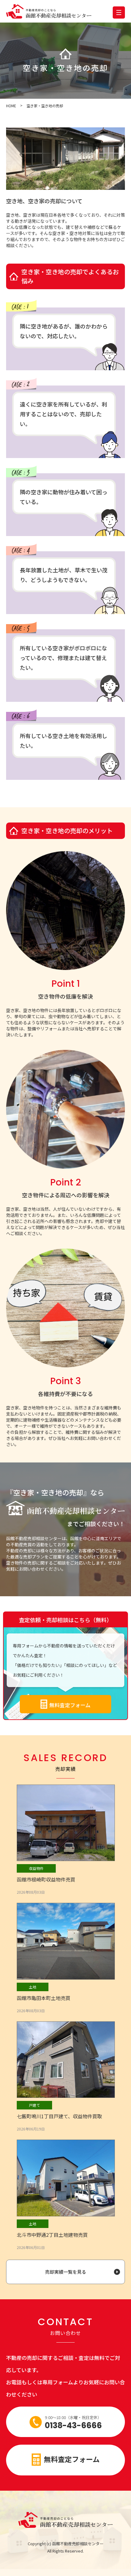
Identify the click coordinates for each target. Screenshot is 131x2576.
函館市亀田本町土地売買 (44, 1998)
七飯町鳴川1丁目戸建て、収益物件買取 (59, 2116)
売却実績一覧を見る (66, 2272)
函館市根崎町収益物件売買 (46, 1879)
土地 (33, 1987)
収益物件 (36, 1868)
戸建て (34, 2105)
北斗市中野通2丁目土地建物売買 (52, 2235)
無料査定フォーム (70, 1705)
